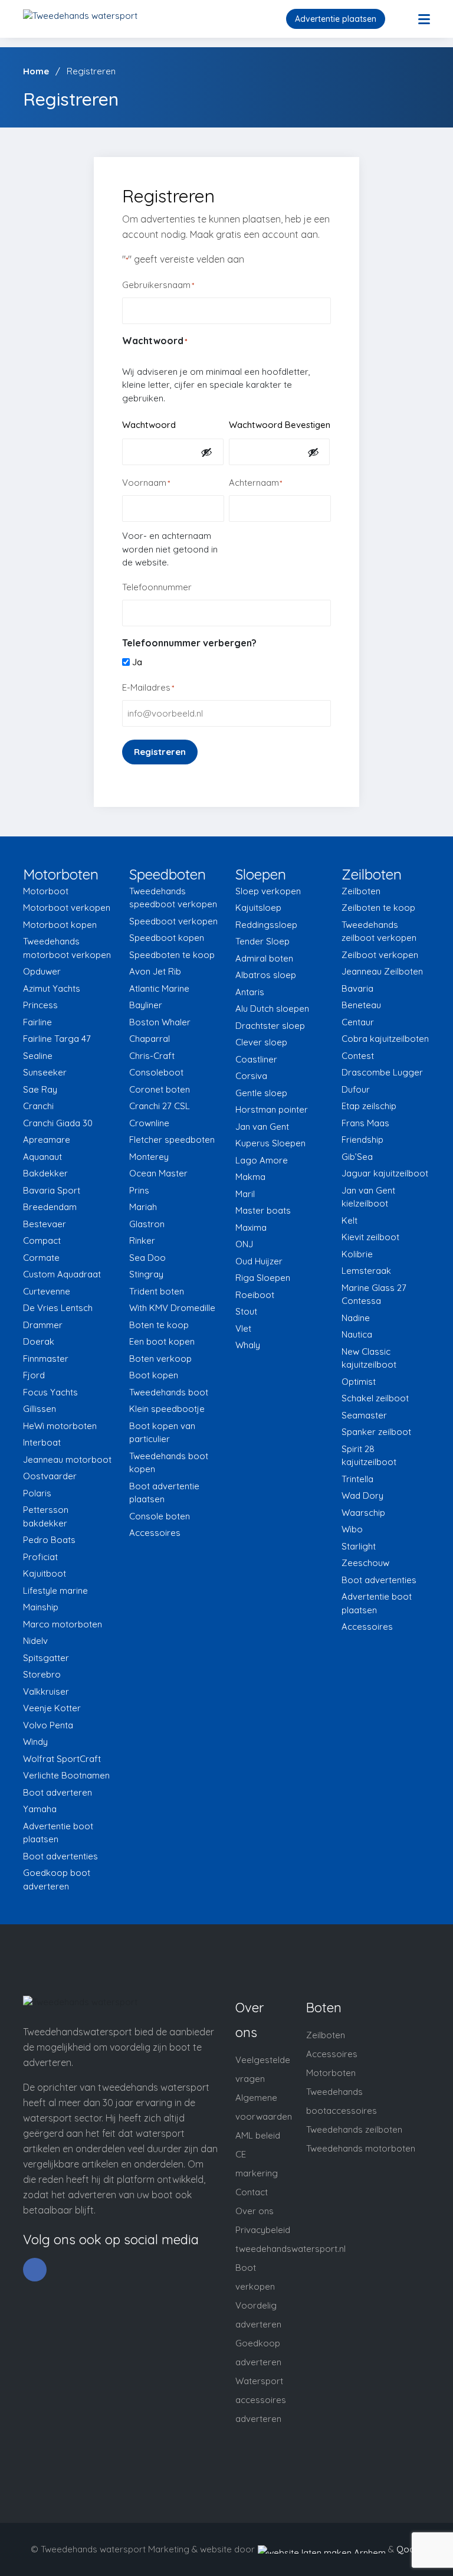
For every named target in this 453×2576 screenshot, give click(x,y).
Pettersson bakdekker (46, 1516)
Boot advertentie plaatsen (164, 1493)
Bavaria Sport (52, 1190)
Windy (35, 1742)
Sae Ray (40, 1089)
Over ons (255, 2211)
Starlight (359, 1546)
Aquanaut (42, 1157)
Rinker (142, 1240)
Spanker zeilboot (376, 1432)
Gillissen (40, 1409)
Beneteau (361, 1005)
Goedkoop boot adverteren (57, 1879)
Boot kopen (154, 1375)
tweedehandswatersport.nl (290, 2249)
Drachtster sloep (270, 1026)
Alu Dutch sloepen (272, 1009)
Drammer (43, 1325)
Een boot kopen (162, 1341)
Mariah (143, 1207)
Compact (42, 1240)
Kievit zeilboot (370, 1237)
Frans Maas (365, 1123)
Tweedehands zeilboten (354, 2129)
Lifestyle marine (55, 1591)
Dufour (356, 1089)
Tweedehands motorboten (361, 2148)
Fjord (34, 1375)
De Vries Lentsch (58, 1308)
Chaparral (150, 1039)
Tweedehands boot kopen (169, 1463)
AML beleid (258, 2135)
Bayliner (146, 1005)
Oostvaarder (50, 1476)
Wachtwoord (149, 425)
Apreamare (47, 1140)
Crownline (149, 1123)
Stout (246, 1311)
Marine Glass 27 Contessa (374, 1294)
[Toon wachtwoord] (206, 452)
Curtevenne (47, 1291)
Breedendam (50, 1207)
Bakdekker (45, 1173)
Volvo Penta (48, 1725)
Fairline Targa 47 (57, 1039)
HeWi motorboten (60, 1426)
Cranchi (38, 1106)
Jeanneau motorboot (67, 1459)
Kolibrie (357, 1254)
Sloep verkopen (268, 891)
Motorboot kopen (60, 925)
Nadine (356, 1318)
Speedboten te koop (172, 955)
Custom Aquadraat (62, 1274)
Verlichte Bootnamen (66, 1775)
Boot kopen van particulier (162, 1433)
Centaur (358, 1022)
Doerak (39, 1341)
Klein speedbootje (167, 1409)
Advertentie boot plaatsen (58, 1833)
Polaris (37, 1493)
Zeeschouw (365, 1563)
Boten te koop (159, 1325)
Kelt (349, 1220)
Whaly (248, 1345)
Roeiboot (255, 1295)
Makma (250, 1177)
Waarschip (363, 1513)
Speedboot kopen (167, 938)
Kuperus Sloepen (270, 1143)
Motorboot (46, 891)
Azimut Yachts (52, 988)
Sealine (38, 1056)
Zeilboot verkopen (380, 955)
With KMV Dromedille (172, 1308)
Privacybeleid (263, 2230)
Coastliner (256, 1059)
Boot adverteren (58, 1792)
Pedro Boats (49, 1540)
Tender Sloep (262, 941)
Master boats (263, 1210)
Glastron (147, 1224)
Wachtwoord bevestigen (280, 425)
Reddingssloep (266, 925)
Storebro (42, 1674)
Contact (252, 2192)
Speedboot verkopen (173, 921)
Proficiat (40, 1557)
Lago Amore (262, 1160)
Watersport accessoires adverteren (261, 2400)
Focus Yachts (50, 1392)
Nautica (357, 1334)
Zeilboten (361, 891)
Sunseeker (45, 1072)
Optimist (359, 1382)
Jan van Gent (262, 1127)
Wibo (352, 1529)
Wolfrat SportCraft (62, 1759)
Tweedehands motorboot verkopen (67, 948)
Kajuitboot (45, 1573)
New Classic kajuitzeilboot (369, 1358)
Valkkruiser (46, 1691)
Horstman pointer (272, 1109)
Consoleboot (156, 1072)
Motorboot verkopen (67, 908)
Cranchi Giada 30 (58, 1123)
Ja (137, 662)
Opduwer (42, 971)
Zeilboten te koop (378, 908)
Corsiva (251, 1076)
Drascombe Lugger (382, 1072)
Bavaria (357, 988)
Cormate (41, 1258)
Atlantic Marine (159, 988)
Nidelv (35, 1641)
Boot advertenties (60, 1856)
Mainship (41, 1607)
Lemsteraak (366, 1271)
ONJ (244, 1244)
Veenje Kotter (52, 1708)
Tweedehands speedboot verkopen (173, 898)
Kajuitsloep (258, 908)
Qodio (409, 2549)
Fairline (37, 1022)
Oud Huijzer (259, 1261)
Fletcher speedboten (172, 1140)
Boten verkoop (160, 1359)
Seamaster (364, 1415)
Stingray (146, 1274)
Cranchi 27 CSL (160, 1106)
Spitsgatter (46, 1658)
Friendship (362, 1140)
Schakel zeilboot (375, 1398)
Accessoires (155, 1533)
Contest (358, 1056)
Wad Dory (362, 1495)
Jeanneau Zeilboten (382, 971)
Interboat (42, 1442)
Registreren (160, 752)
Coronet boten (160, 1089)
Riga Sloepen (263, 1278)
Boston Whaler (160, 1022)
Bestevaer (45, 1224)
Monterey (149, 1157)
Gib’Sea (357, 1157)
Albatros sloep (266, 975)
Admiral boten (264, 958)
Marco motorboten (63, 1624)
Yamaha (40, 1809)
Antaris (250, 992)
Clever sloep (261, 1042)
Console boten (160, 1516)
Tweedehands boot (169, 1392)
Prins (139, 1190)
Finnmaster (46, 1359)
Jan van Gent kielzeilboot (368, 1197)
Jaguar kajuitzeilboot (385, 1173)
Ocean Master (158, 1173)
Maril (245, 1194)
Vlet (243, 1328)
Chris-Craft (152, 1056)
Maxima (251, 1227)
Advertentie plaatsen (336, 19)
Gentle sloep (261, 1093)
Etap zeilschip (369, 1106)
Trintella (357, 1479)
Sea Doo (147, 1258)
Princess (40, 1005)
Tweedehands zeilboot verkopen (379, 931)
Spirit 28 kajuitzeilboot (369, 1456)
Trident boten (157, 1291)
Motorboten (331, 2073)
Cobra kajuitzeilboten (385, 1039)
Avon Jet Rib (155, 971)
